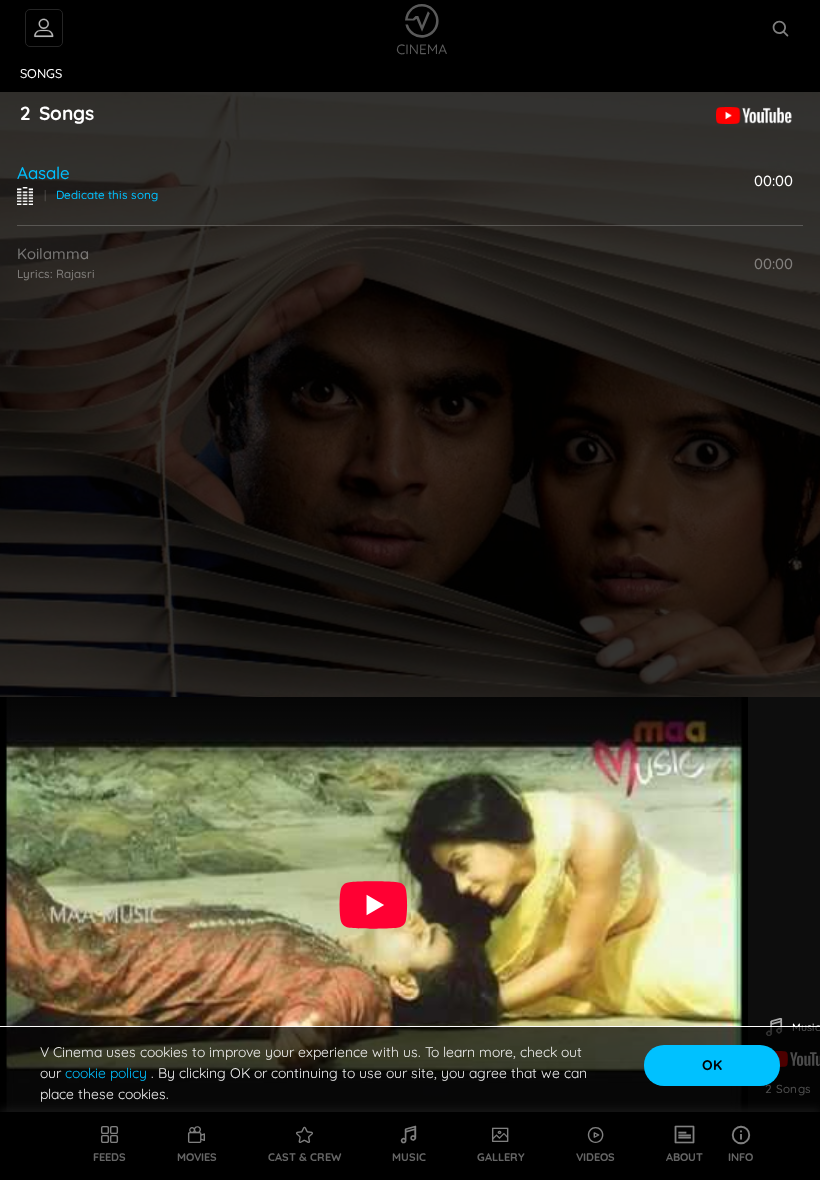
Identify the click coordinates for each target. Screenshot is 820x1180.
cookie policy (108, 1073)
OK (712, 1065)
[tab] (41, 74)
